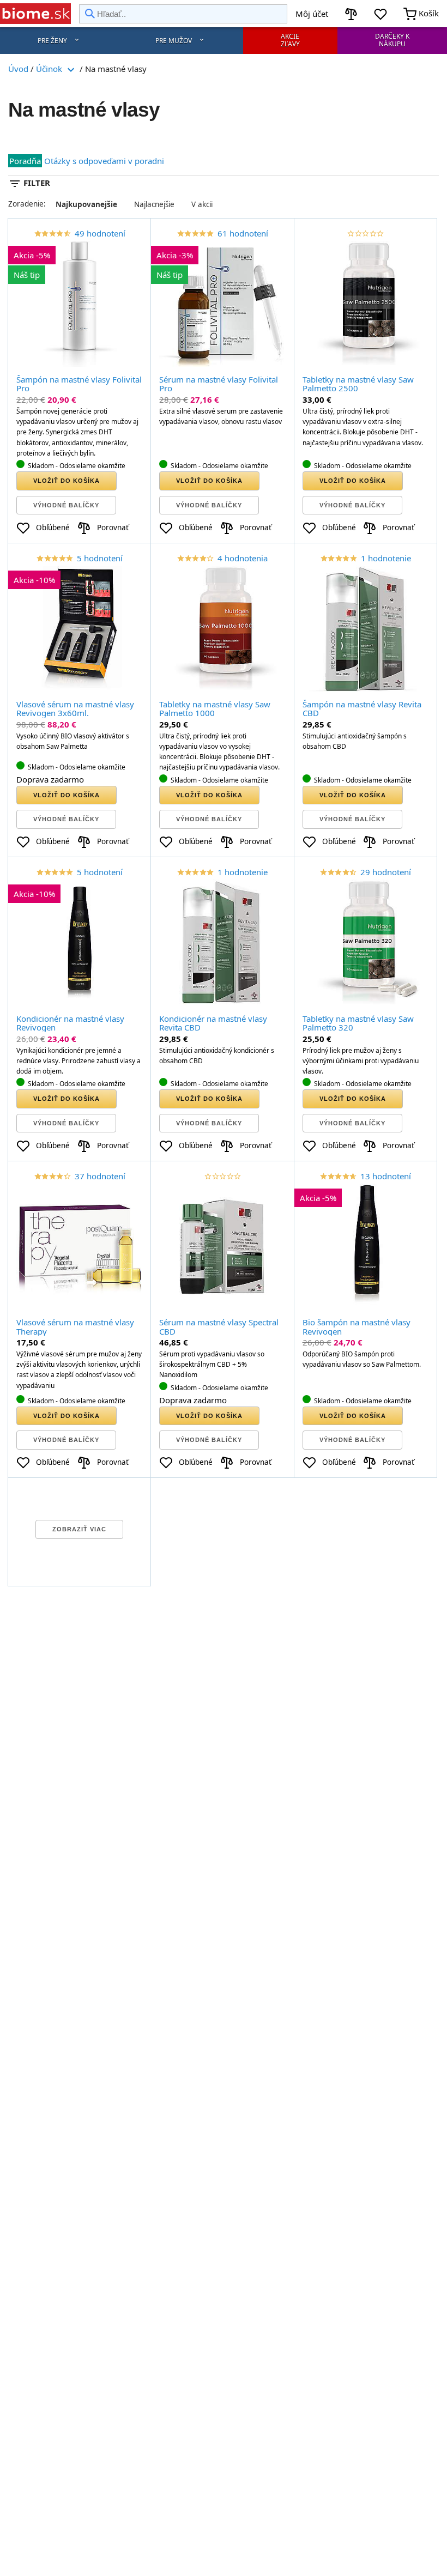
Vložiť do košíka (67, 481)
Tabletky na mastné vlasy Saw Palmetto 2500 (358, 384)
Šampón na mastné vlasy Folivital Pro (79, 384)
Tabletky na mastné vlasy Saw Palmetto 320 (358, 1023)
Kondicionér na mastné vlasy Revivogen (70, 1023)
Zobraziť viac (79, 1529)
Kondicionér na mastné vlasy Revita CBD (213, 1023)
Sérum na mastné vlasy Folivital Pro (219, 384)
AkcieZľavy (290, 40)
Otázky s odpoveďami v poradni (104, 161)
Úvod (18, 69)
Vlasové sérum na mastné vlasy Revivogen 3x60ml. (75, 709)
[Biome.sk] (35, 14)
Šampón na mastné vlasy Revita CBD (362, 709)
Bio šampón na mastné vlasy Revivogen (357, 1327)
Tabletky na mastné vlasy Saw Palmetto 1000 (215, 709)
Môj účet (312, 14)
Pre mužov (174, 41)
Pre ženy (52, 41)
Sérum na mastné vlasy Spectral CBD (219, 1327)
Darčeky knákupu (392, 40)
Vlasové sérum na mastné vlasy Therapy (75, 1327)
